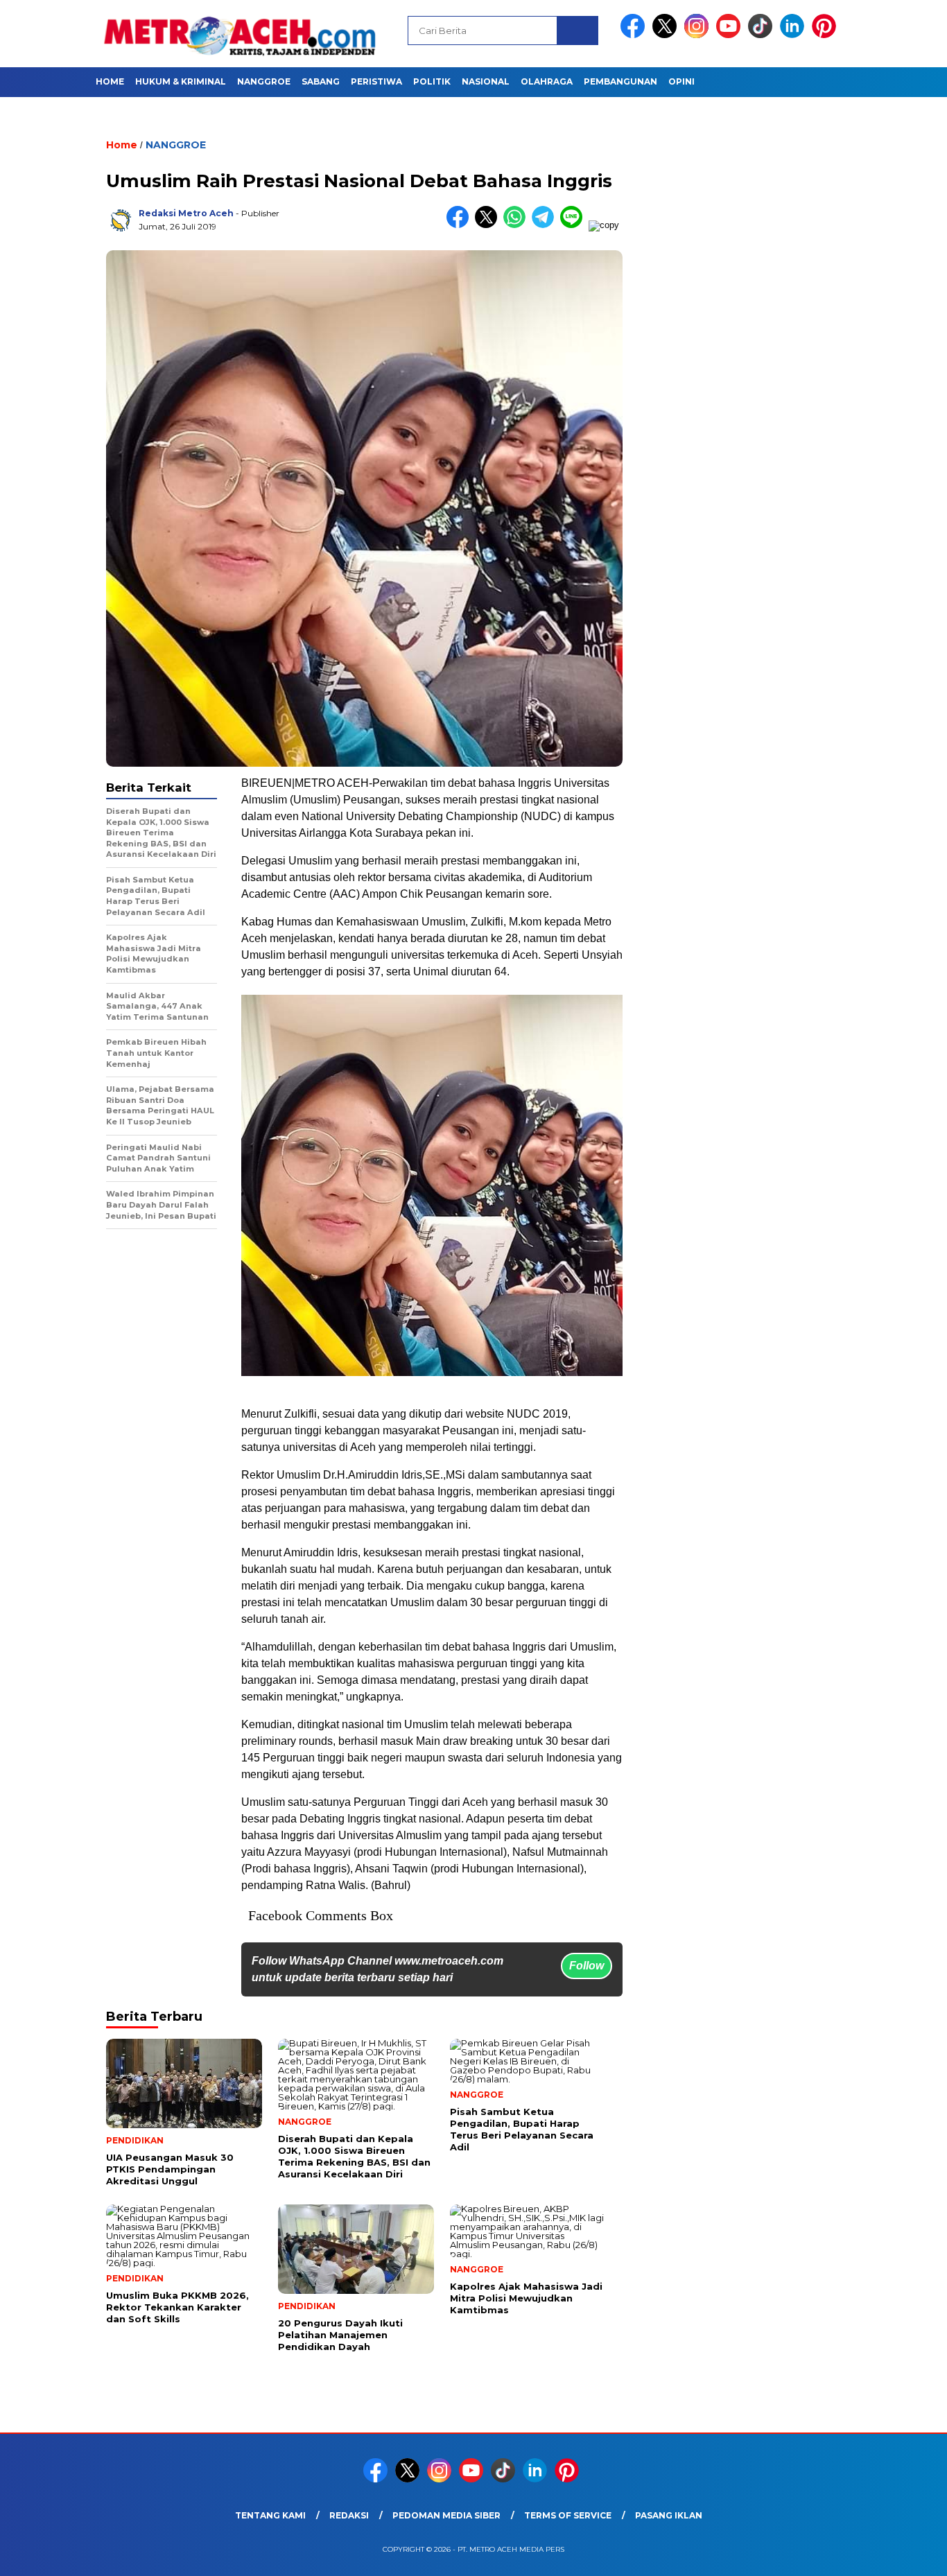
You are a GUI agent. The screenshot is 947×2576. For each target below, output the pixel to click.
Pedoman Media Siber (446, 2515)
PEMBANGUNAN (620, 81)
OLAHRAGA (547, 81)
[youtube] (731, 35)
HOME (110, 81)
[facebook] (635, 35)
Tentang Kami (270, 2515)
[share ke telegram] (546, 225)
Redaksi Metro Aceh (186, 213)
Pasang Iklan (669, 2515)
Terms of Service (568, 2515)
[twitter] (667, 35)
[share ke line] (574, 225)
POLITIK (432, 81)
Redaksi (349, 2515)
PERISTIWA (376, 81)
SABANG (321, 81)
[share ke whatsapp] (518, 225)
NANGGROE (264, 81)
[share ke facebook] (461, 225)
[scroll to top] (907, 2555)
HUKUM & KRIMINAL (181, 81)
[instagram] (699, 35)
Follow (587, 1966)
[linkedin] (794, 35)
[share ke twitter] (489, 225)
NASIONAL (486, 81)
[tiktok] (763, 35)
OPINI (681, 81)
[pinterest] (826, 35)
